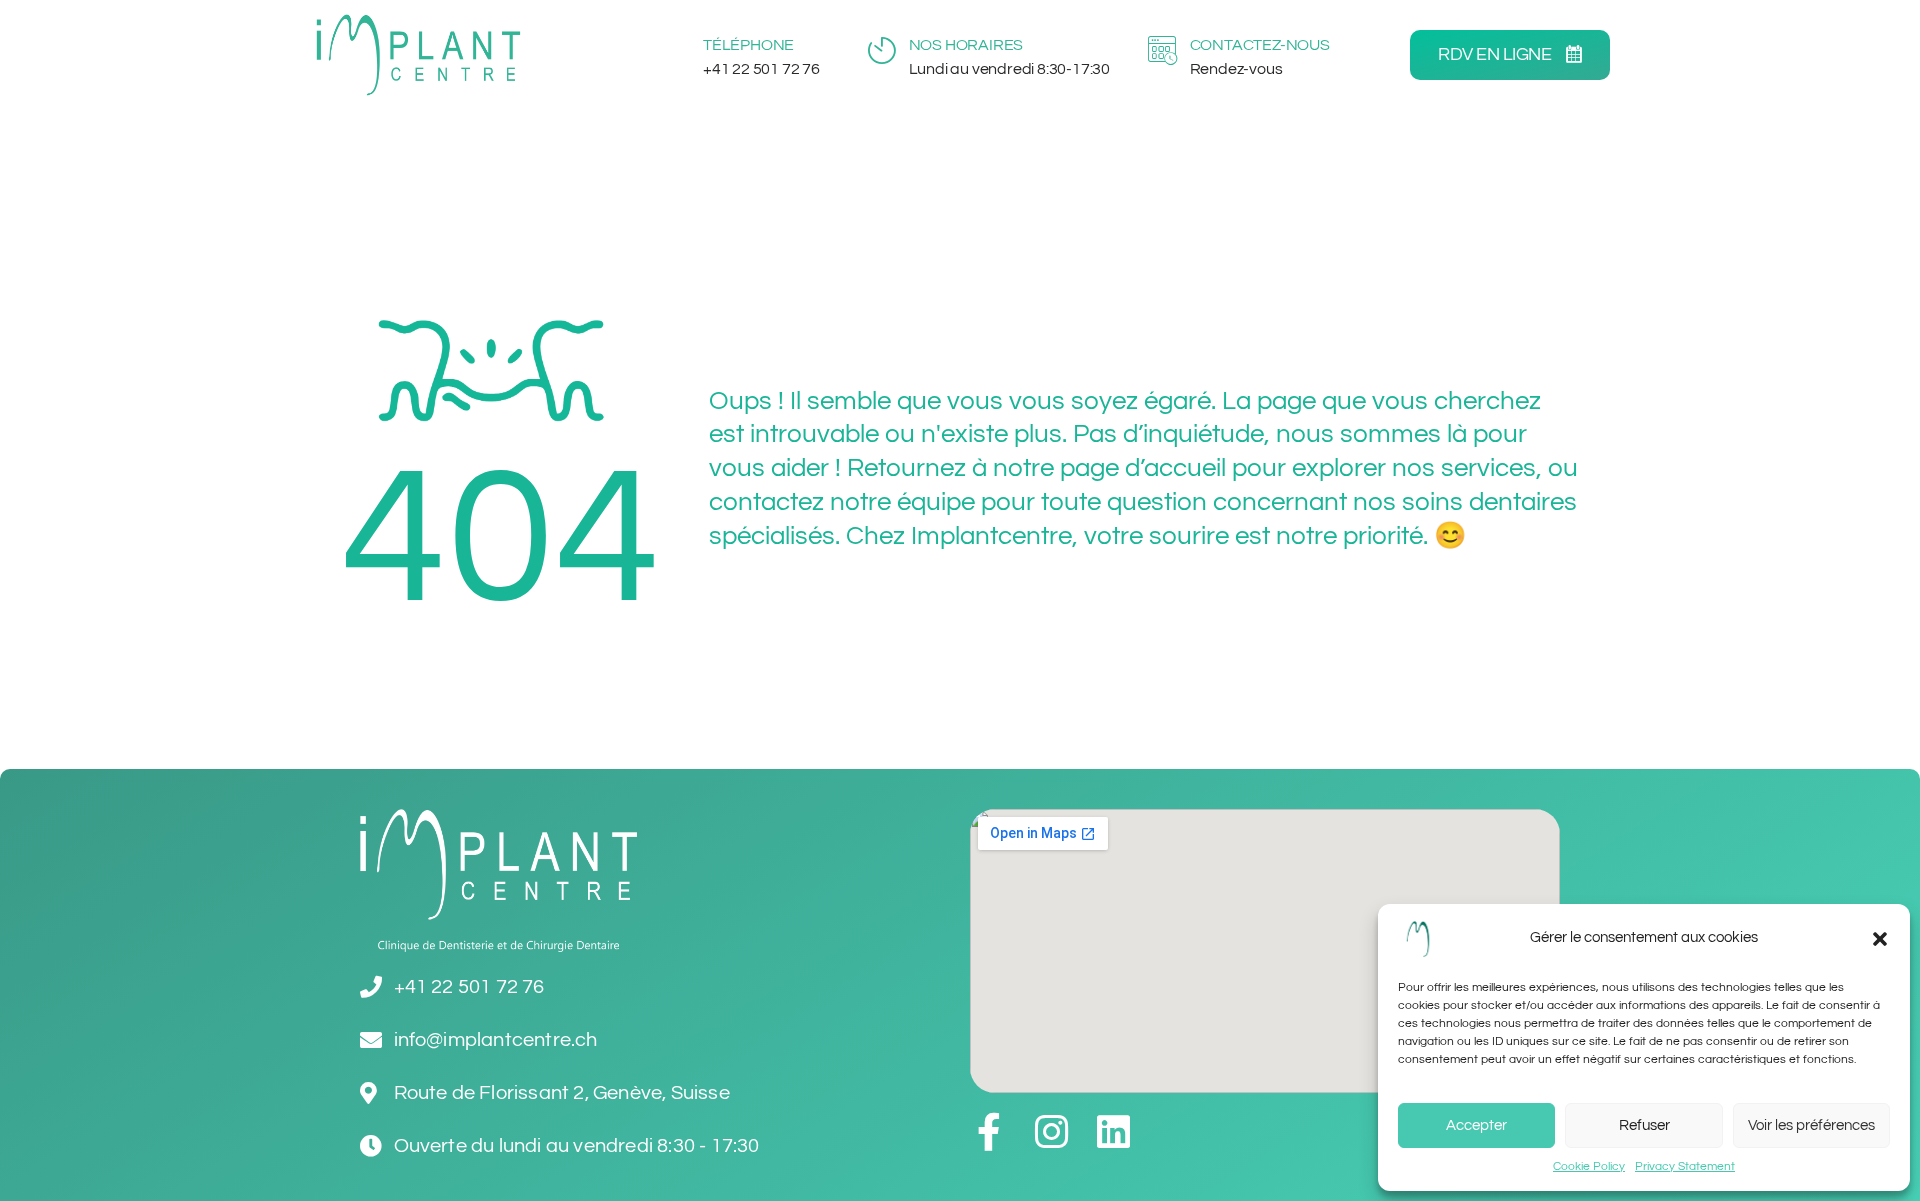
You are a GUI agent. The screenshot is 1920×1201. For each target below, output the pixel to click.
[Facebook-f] (989, 1132)
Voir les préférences (1811, 1125)
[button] (1880, 939)
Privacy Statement (1685, 1166)
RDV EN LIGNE (1496, 54)
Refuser (1644, 1125)
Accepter (1476, 1125)
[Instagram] (1051, 1132)
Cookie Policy (1589, 1166)
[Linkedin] (1113, 1132)
